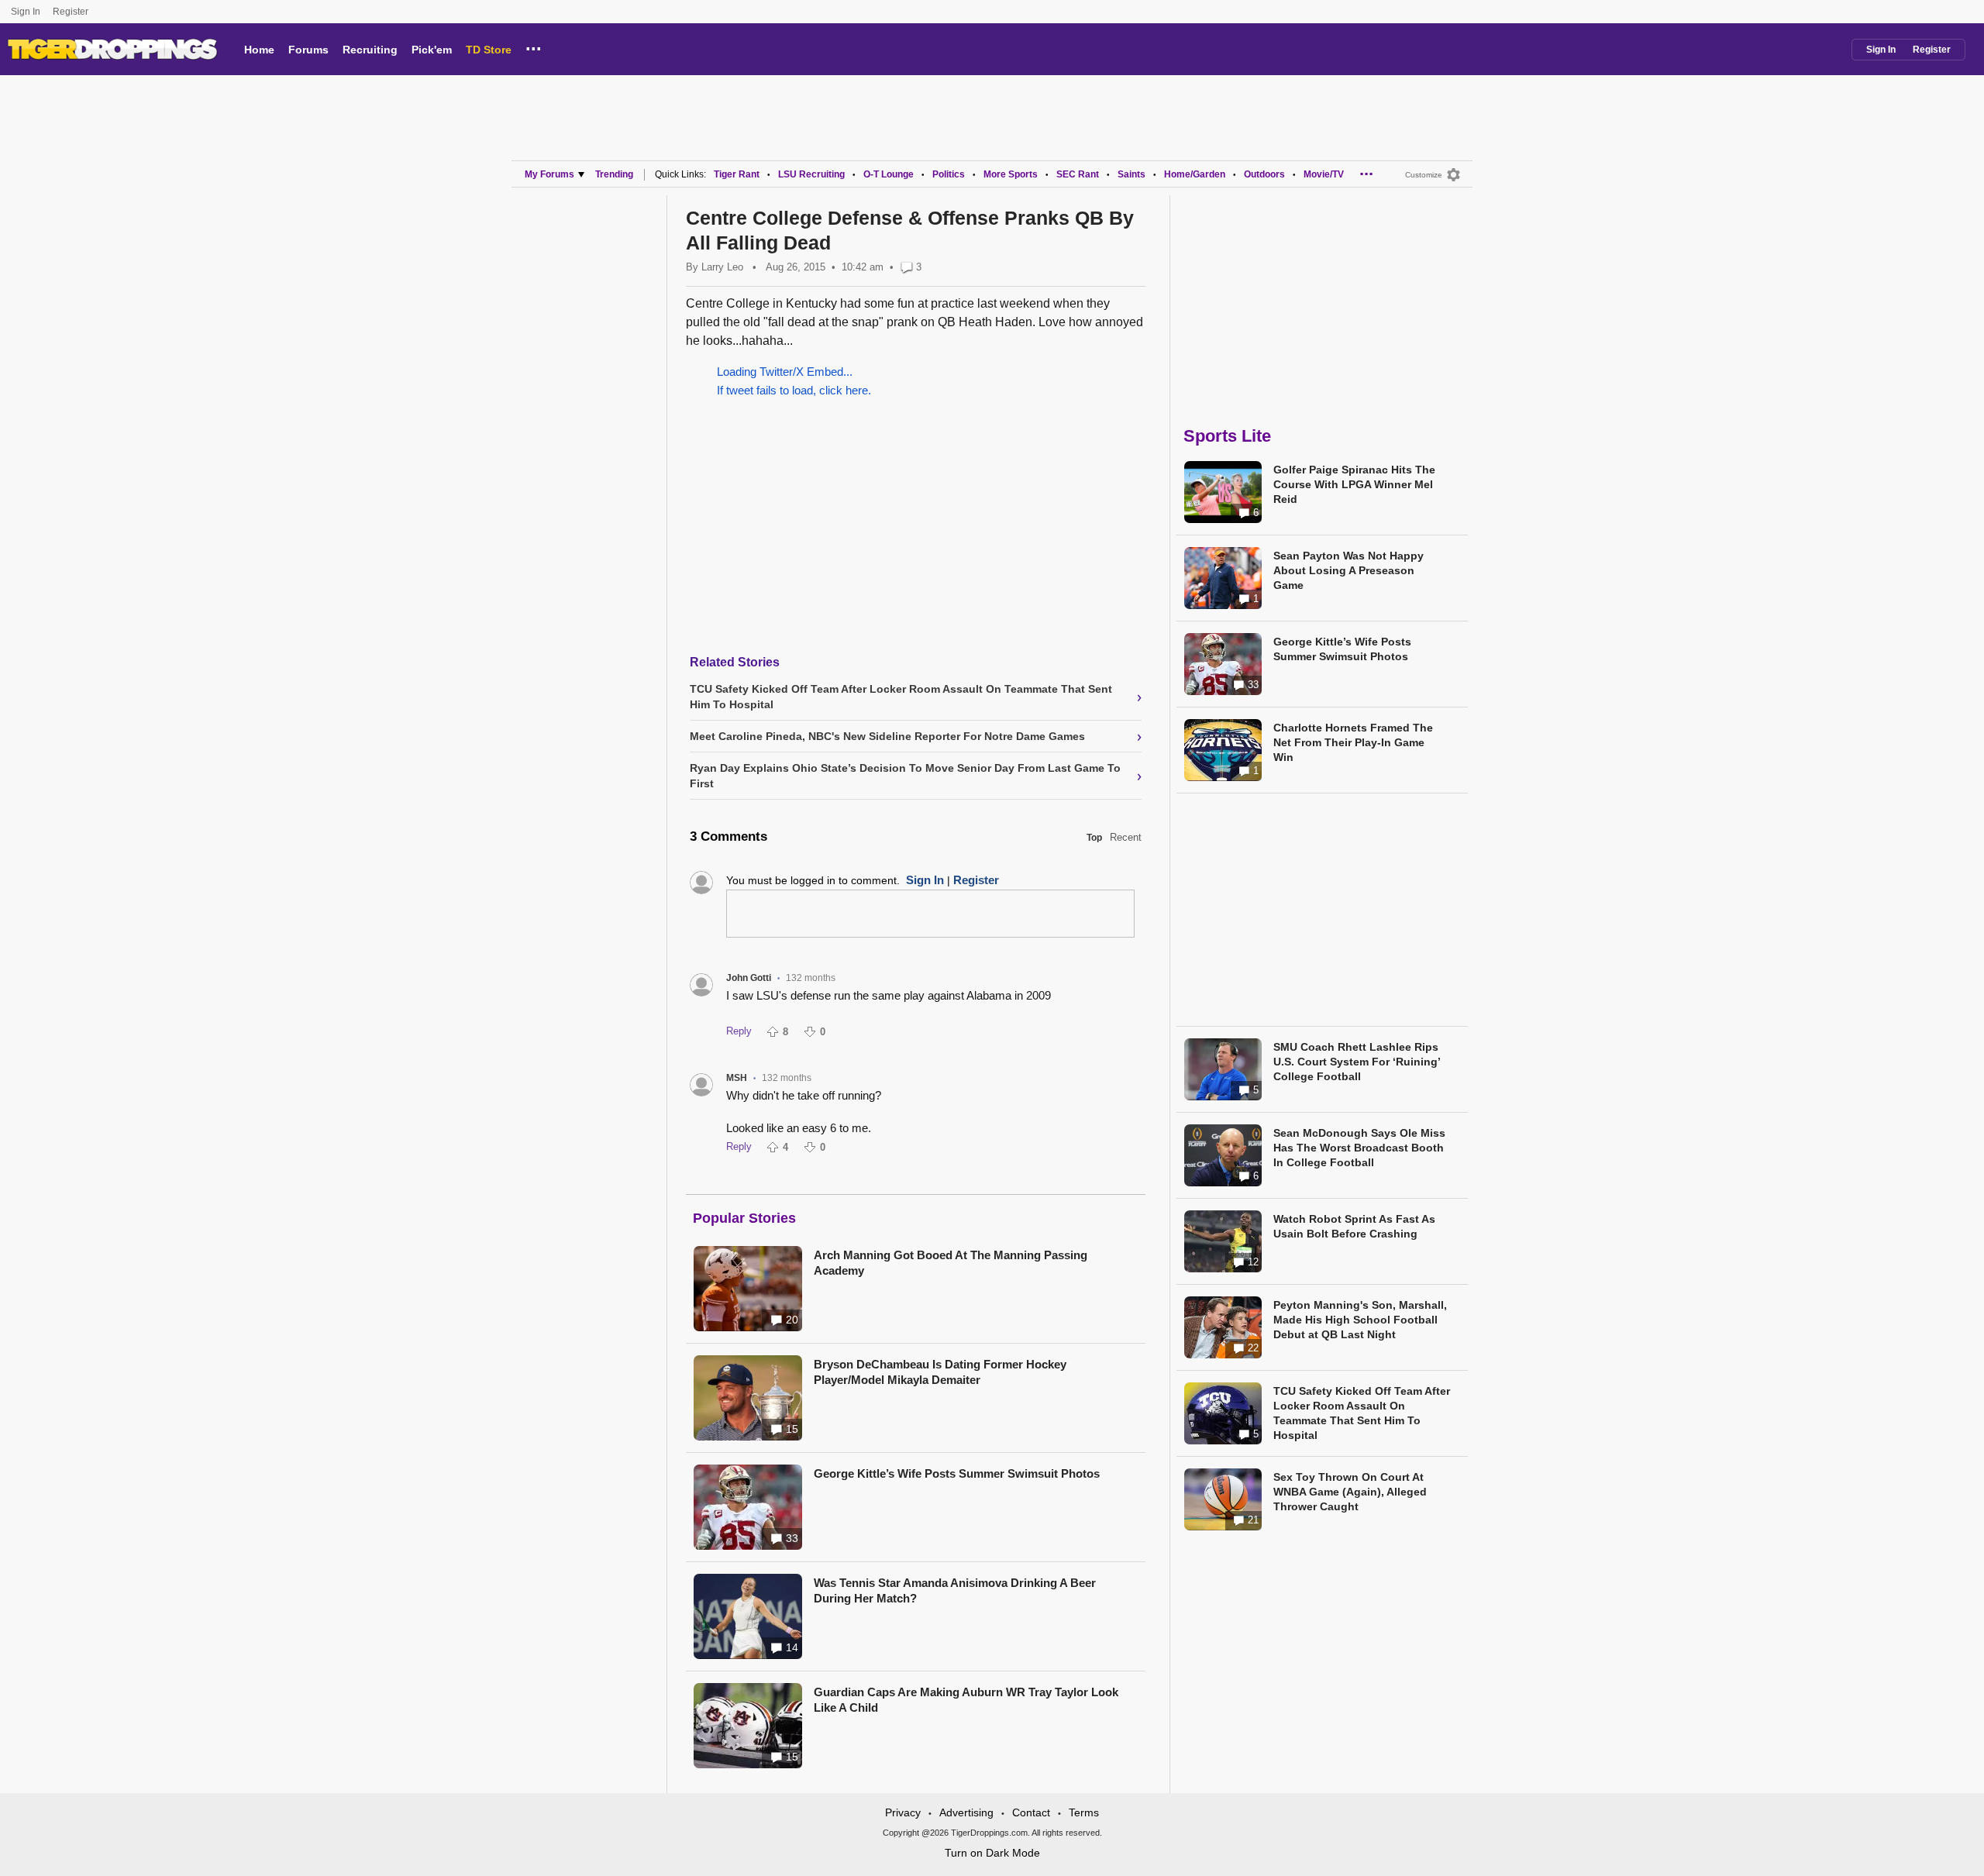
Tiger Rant (737, 174)
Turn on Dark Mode (992, 1853)
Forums (308, 50)
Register (72, 12)
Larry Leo (722, 267)
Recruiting (370, 50)
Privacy (903, 1812)
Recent (1126, 837)
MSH (737, 1078)
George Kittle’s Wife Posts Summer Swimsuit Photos (957, 1473)
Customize (1424, 175)
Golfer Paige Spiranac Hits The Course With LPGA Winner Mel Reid (1354, 484)
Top (1094, 838)
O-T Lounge (889, 174)
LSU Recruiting (811, 174)
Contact (1031, 1812)
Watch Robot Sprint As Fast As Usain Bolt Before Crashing (1354, 1226)
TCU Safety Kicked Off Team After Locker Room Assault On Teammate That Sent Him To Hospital (1362, 1413)
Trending (614, 174)
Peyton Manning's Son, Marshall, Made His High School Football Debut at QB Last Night (1360, 1320)
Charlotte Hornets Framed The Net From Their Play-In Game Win (1353, 742)
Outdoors (1264, 174)
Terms (1084, 1812)
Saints (1131, 174)
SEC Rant (1078, 174)
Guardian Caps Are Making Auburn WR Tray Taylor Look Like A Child (966, 1700)
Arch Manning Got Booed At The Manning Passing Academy (951, 1263)
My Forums (549, 174)
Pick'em (432, 50)
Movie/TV (1324, 174)
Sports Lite (1227, 436)
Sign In (26, 12)
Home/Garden (1195, 174)
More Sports (1011, 174)
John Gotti (749, 978)
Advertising (966, 1812)
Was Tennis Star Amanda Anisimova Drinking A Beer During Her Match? (955, 1590)
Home (259, 50)
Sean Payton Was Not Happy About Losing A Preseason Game (1348, 570)
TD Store (489, 50)
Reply (739, 1031)
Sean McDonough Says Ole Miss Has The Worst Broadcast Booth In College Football (1359, 1148)
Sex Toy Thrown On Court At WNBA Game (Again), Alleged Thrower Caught (1350, 1492)
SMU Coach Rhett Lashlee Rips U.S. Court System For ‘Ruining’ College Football (1357, 1062)
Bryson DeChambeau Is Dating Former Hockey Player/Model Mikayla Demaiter (940, 1372)
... (534, 46)
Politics (949, 174)
